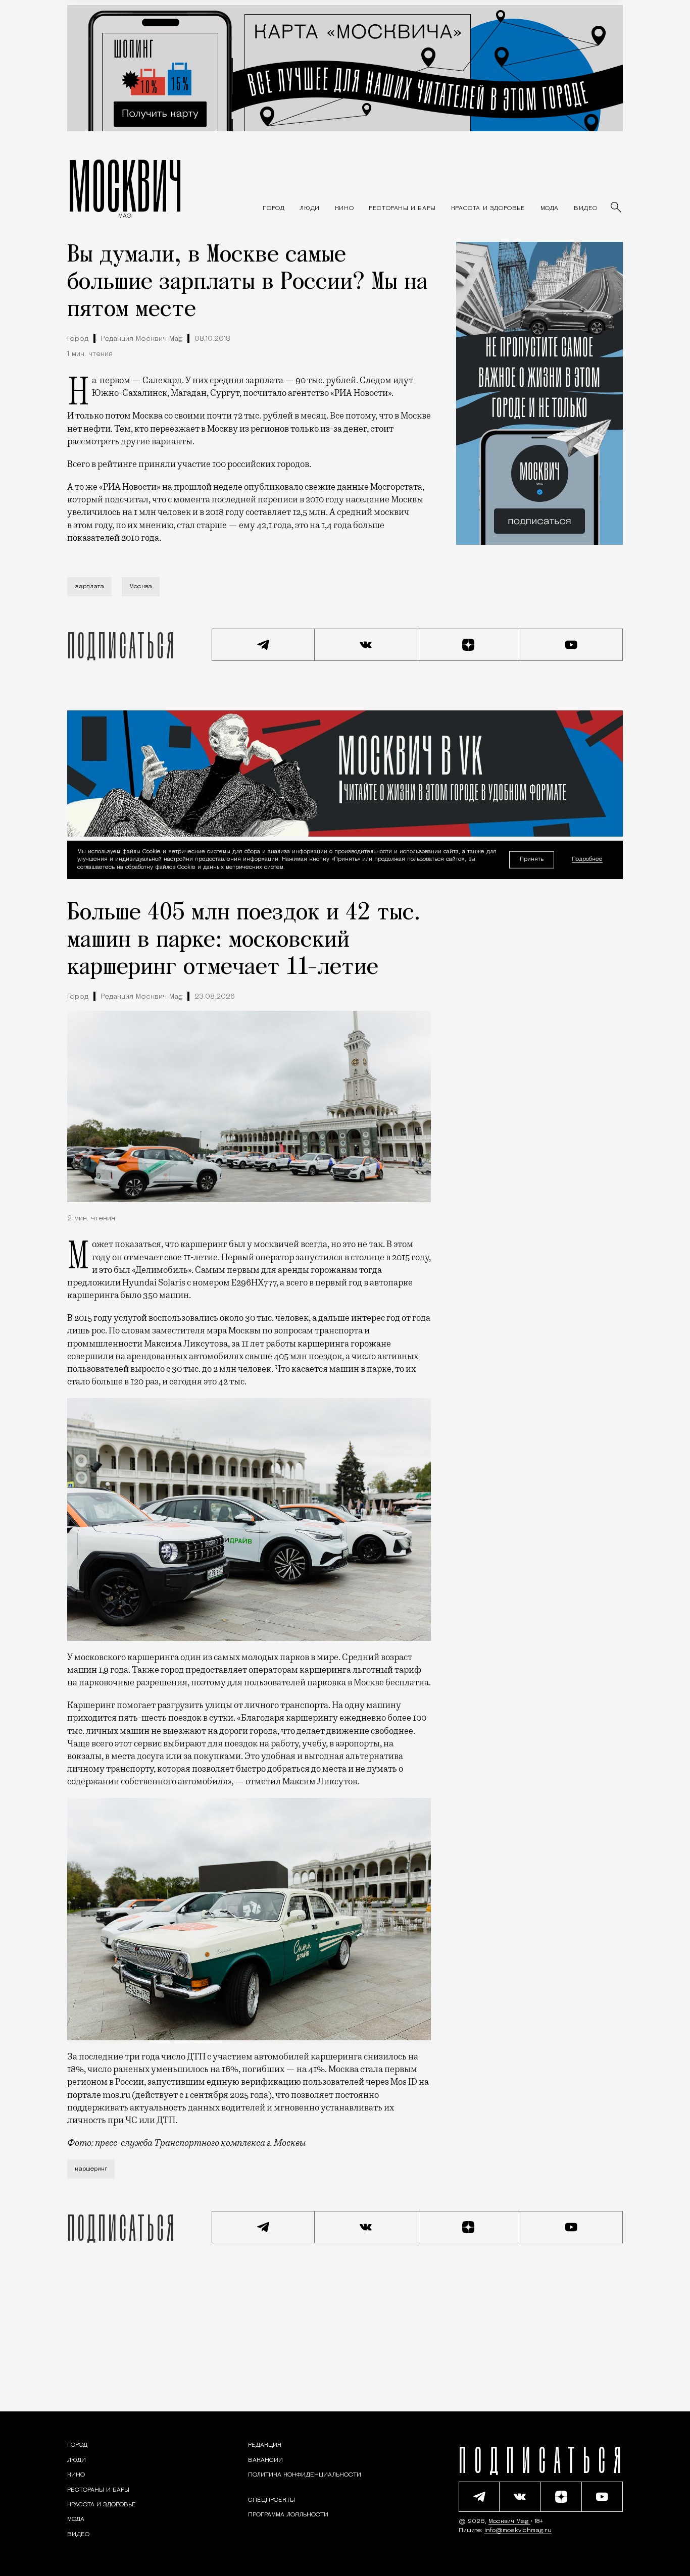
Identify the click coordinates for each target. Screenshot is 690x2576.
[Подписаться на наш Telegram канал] (263, 645)
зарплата (89, 587)
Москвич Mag (509, 2521)
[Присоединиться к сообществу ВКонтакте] (366, 645)
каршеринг (91, 2169)
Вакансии (265, 2460)
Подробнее (587, 860)
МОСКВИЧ (125, 185)
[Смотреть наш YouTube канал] (572, 645)
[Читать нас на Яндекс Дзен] (469, 645)
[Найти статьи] (617, 208)
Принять (532, 860)
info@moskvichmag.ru (518, 2531)
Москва (141, 587)
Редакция (265, 2445)
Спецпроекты (272, 2500)
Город (78, 339)
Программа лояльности (288, 2515)
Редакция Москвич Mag (141, 339)
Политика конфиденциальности (305, 2475)
